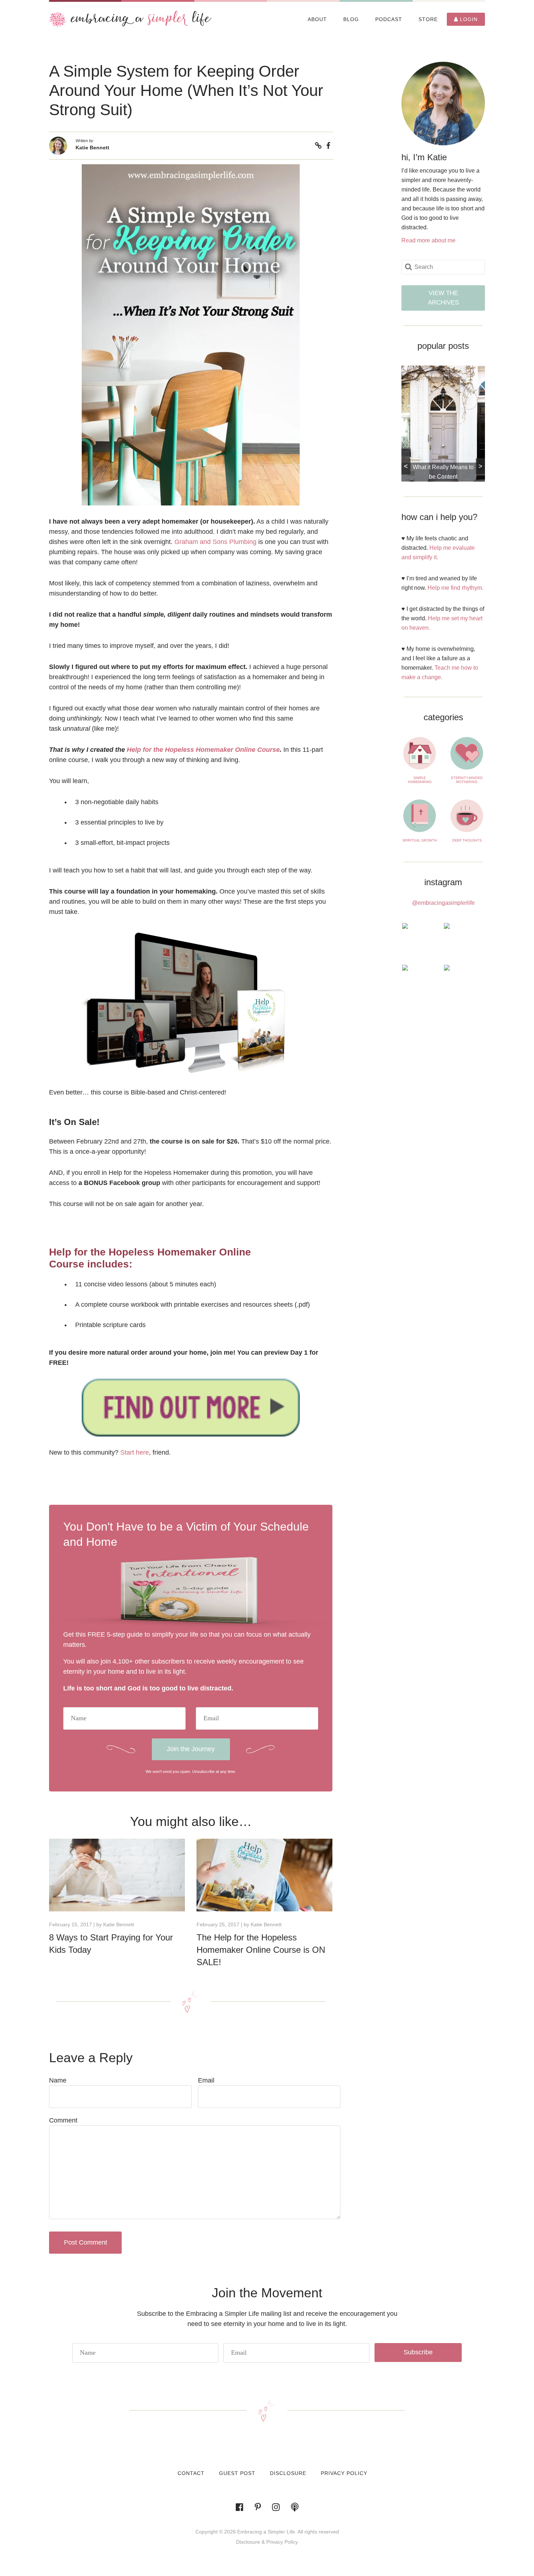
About (317, 19)
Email (206, 2080)
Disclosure (288, 2473)
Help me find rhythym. (456, 588)
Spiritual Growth (420, 840)
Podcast (389, 19)
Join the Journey (191, 1749)
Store (428, 19)
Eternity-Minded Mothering (467, 780)
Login (468, 19)
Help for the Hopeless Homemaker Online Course (203, 750)
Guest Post (237, 2473)
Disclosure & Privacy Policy (267, 2542)
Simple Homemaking (420, 780)
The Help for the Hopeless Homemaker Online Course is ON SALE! (261, 1950)
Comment (63, 2120)
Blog (351, 19)
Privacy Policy (344, 2473)
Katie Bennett (92, 148)
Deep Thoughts (467, 840)
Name (58, 2080)
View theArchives (443, 298)
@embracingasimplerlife (443, 903)
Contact (191, 2473)
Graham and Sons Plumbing (215, 542)
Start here (135, 1452)
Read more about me (428, 240)
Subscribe (418, 2352)
